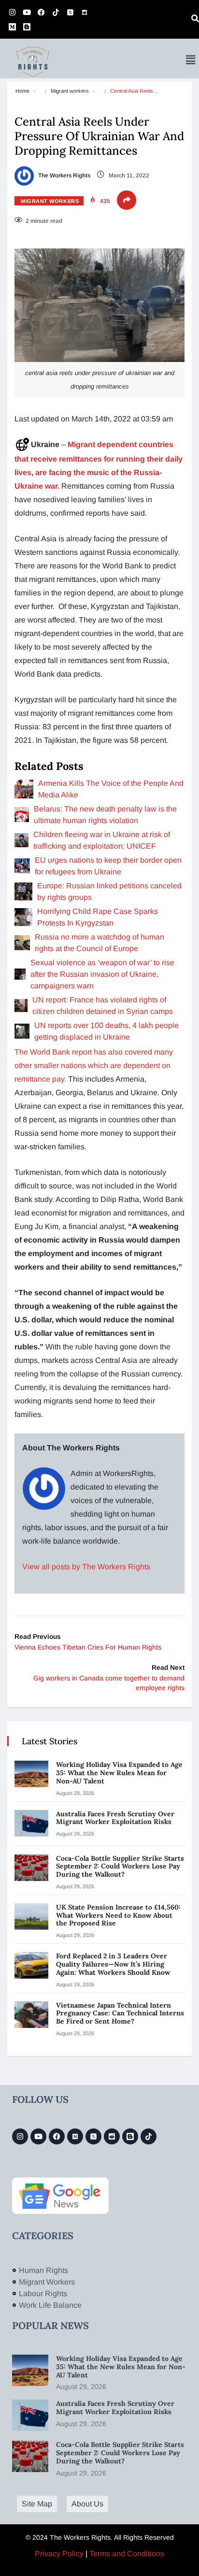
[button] (191, 60)
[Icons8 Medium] (75, 2136)
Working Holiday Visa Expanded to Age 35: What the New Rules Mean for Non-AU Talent (119, 1773)
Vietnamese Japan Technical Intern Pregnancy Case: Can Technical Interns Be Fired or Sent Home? (120, 2013)
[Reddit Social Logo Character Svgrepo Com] (85, 12)
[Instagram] (12, 12)
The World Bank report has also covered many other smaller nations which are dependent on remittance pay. (94, 1065)
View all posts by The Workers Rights (86, 1567)
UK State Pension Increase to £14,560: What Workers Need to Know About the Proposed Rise (118, 1915)
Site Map (37, 2504)
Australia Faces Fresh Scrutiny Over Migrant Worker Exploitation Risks (115, 1818)
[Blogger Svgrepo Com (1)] (27, 27)
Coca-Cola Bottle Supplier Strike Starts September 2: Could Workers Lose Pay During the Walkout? (120, 1867)
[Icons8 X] (70, 12)
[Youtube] (27, 12)
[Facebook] (41, 12)
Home (22, 91)
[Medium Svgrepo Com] (12, 27)
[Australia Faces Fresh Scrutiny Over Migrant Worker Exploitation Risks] (31, 1823)
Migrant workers (70, 91)
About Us (87, 2504)
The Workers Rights (64, 175)
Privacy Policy (59, 2554)
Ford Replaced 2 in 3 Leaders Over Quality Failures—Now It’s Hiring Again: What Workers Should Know (114, 1964)
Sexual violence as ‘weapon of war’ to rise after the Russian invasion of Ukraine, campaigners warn (102, 974)
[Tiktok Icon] (56, 12)
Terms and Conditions (127, 2554)
